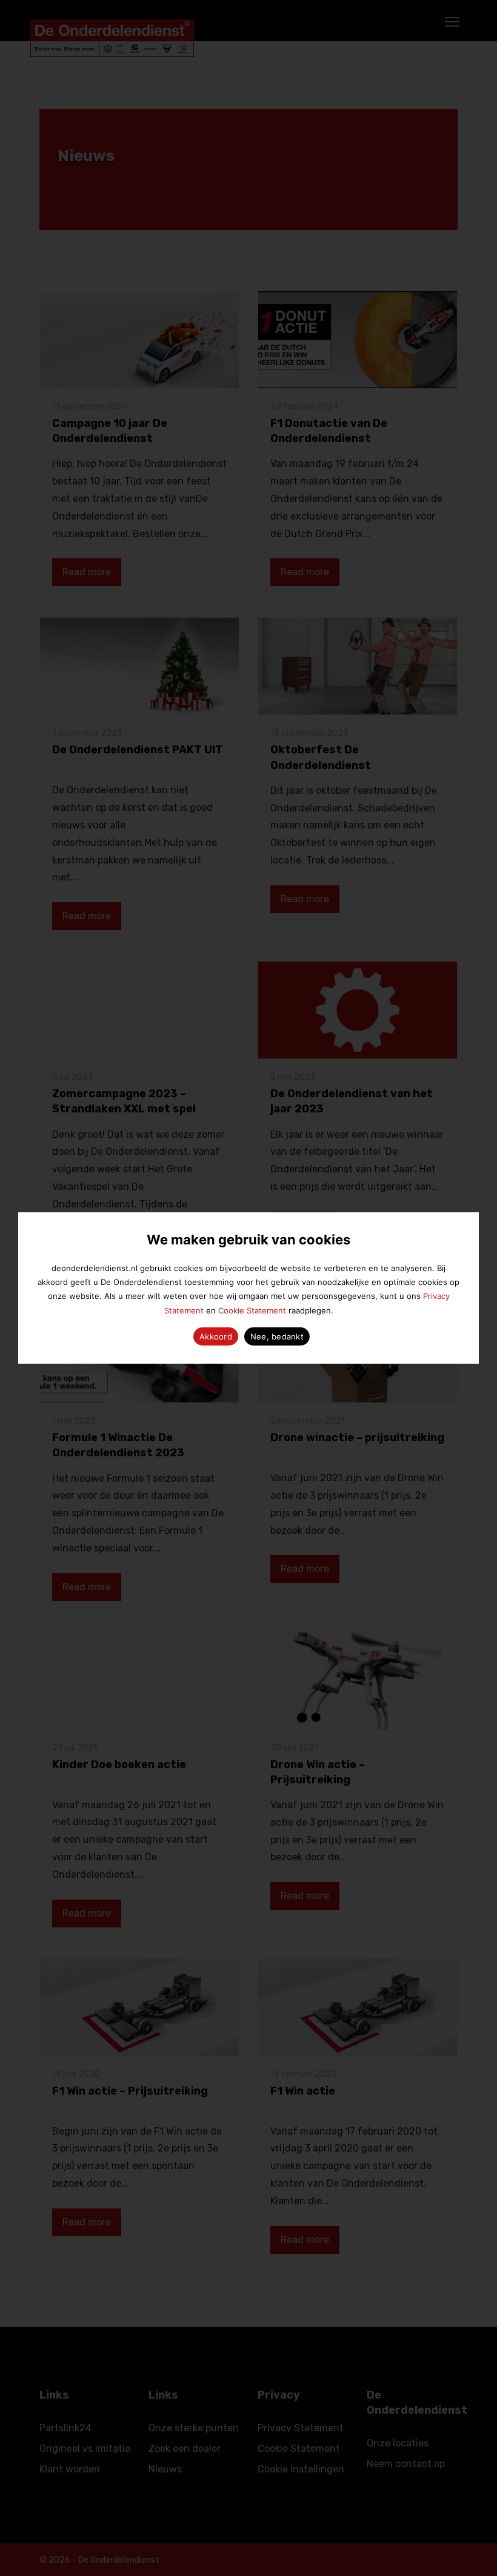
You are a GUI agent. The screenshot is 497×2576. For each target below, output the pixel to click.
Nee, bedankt (277, 1336)
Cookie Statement (252, 1310)
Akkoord (216, 1336)
